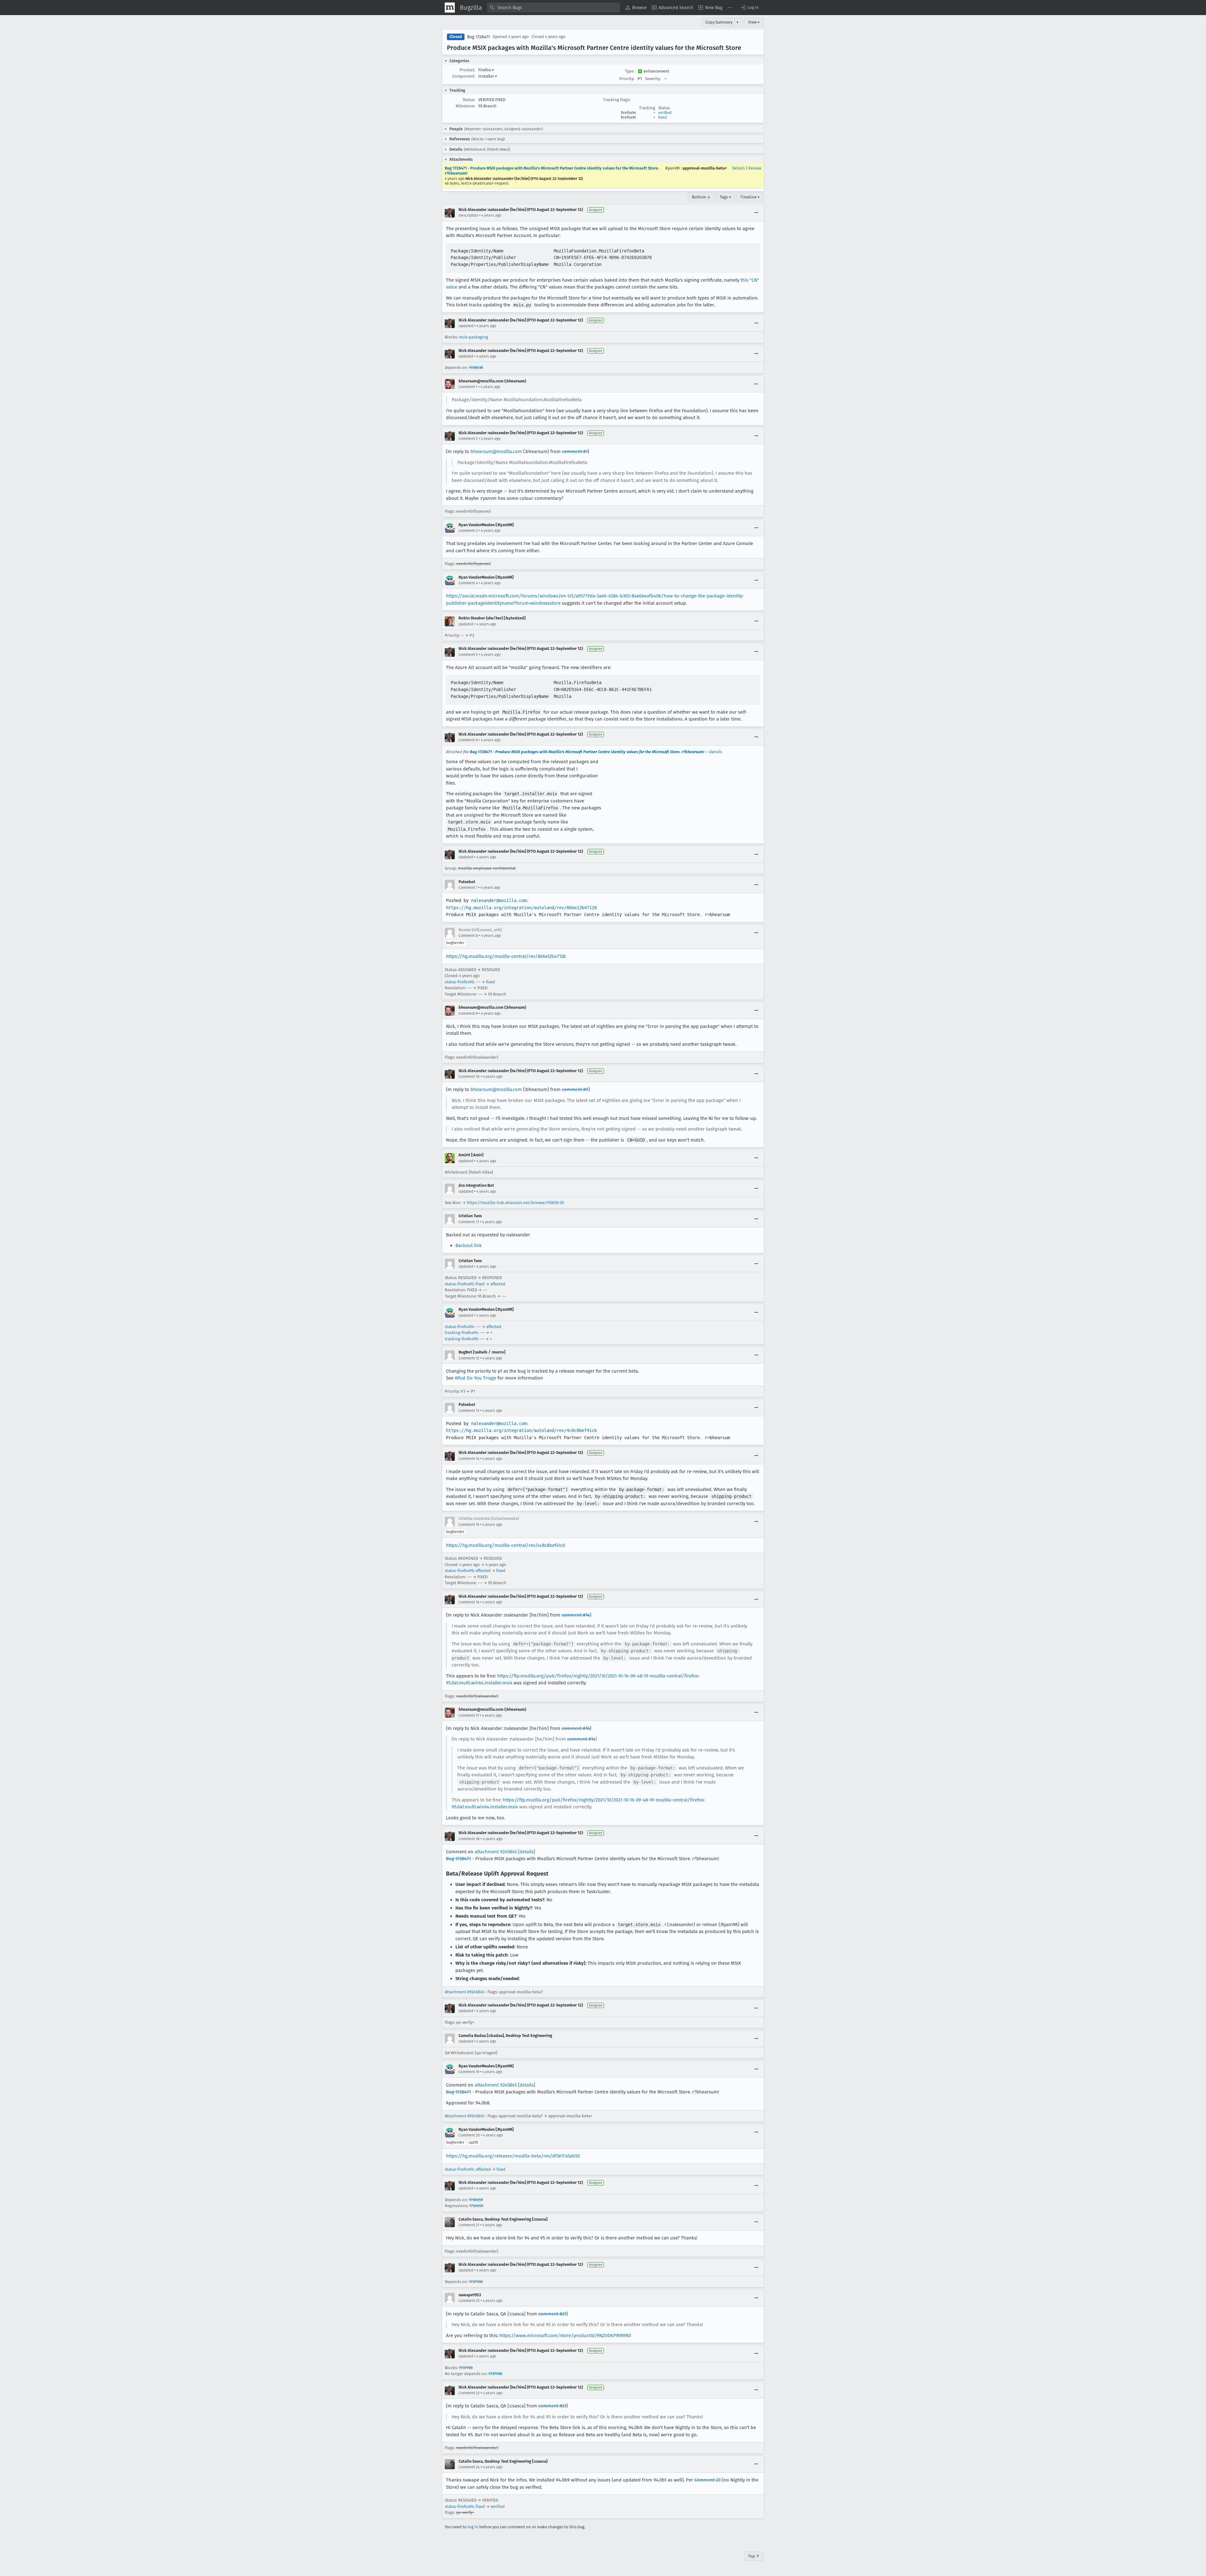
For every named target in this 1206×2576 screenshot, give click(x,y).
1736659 (476, 2200)
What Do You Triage (475, 1378)
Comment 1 (468, 387)
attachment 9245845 (496, 1852)
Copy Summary (719, 22)
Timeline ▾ (750, 197)
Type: (630, 71)
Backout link (469, 1245)
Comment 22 (469, 2301)
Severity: (653, 79)
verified (665, 113)
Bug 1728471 (478, 37)
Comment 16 (469, 1602)
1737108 (476, 2282)
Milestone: (465, 106)
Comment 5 (468, 655)
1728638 (476, 367)
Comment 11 (469, 1222)
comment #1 (575, 451)
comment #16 (576, 1728)
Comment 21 (469, 2225)
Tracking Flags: (617, 100)
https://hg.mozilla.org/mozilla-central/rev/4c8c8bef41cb (506, 1545)
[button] (749, 8)
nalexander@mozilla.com (499, 900)
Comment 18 (469, 1839)
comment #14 (576, 1615)
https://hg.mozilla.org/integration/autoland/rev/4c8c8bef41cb (521, 1430)
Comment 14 (469, 1459)
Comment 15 (469, 1525)
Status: (469, 100)
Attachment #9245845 (464, 1992)
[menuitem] (636, 8)
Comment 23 (469, 2393)
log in (473, 2527)
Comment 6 (468, 740)
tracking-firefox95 (461, 1339)
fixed (663, 117)
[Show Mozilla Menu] (450, 8)
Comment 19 (469, 2072)
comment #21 (552, 2314)
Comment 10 (469, 1077)
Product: (467, 70)
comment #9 (575, 1089)
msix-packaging (473, 337)
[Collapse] (756, 213)
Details (739, 168)
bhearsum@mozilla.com (496, 451)
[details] (527, 1852)
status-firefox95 (459, 982)
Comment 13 (469, 1411)
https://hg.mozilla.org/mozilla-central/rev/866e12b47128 (506, 956)
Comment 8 (468, 936)
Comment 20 (469, 2135)
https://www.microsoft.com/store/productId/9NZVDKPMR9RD (565, 2336)
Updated (466, 326)
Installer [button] (488, 76)
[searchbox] (554, 8)
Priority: (627, 79)
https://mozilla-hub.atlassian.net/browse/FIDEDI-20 (515, 1203)
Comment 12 (469, 1358)
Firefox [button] (486, 70)
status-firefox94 (459, 1327)
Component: (464, 76)
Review (755, 168)
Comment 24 (469, 2467)
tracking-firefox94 (461, 1333)
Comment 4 (468, 583)
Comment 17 (469, 1715)
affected (498, 1284)
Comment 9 (468, 1013)
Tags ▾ (725, 197)
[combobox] (554, 8)
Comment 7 (468, 888)
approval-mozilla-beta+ (705, 168)
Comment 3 (468, 531)
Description (468, 215)
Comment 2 (468, 439)
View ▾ (754, 22)
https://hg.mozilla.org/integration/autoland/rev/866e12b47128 (521, 908)
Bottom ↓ (701, 197)
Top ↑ (754, 2556)
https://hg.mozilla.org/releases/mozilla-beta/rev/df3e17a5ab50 (513, 2156)
